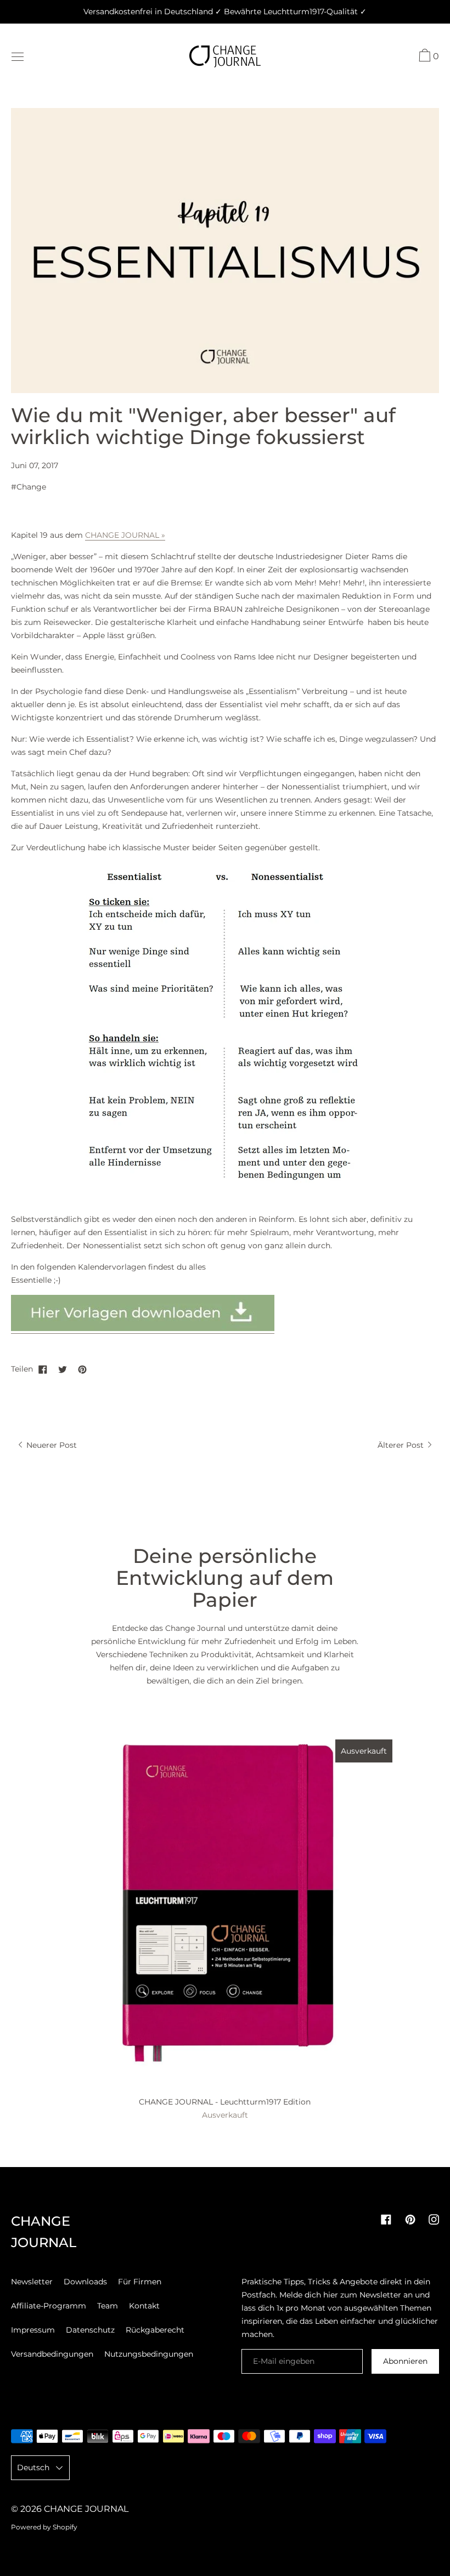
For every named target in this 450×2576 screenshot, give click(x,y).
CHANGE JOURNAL (86, 2509)
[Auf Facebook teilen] (43, 1369)
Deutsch (33, 2467)
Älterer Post (402, 1445)
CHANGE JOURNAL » (125, 535)
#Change (29, 487)
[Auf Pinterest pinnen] (82, 1369)
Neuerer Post (50, 1445)
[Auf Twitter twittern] (63, 1369)
